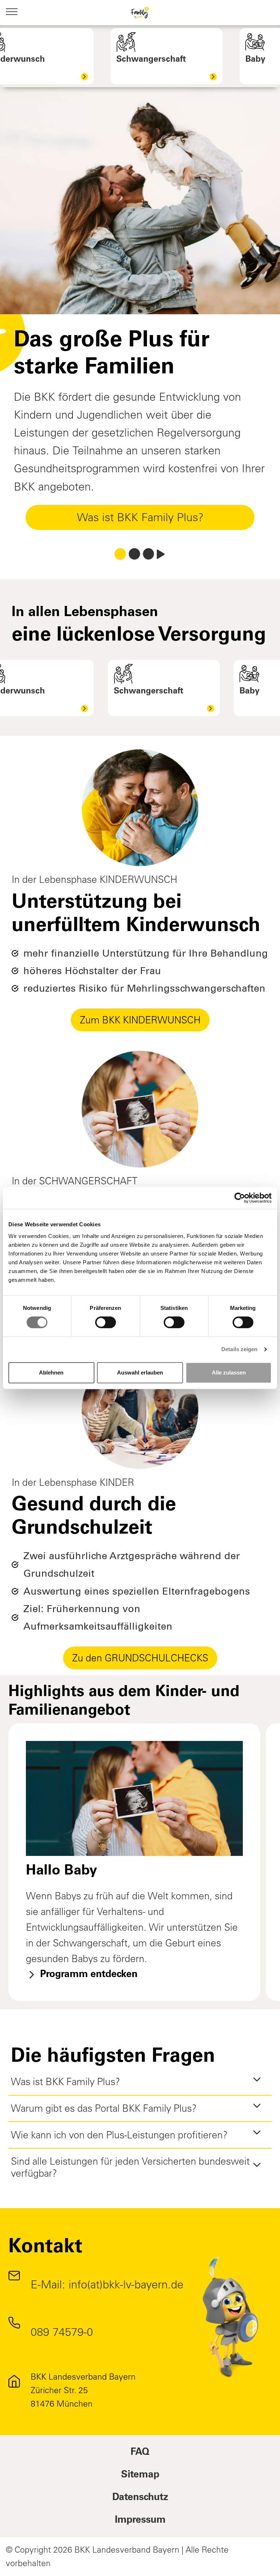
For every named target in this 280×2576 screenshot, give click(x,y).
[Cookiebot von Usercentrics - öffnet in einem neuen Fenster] (240, 1198)
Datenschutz (140, 2498)
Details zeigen (239, 1349)
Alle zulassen (229, 1372)
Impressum (140, 2521)
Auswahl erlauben (140, 1372)
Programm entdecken (87, 1975)
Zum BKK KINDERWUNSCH (140, 1020)
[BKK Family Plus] (140, 13)
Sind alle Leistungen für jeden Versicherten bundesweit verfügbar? (130, 2167)
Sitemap (140, 2475)
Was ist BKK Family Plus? (140, 517)
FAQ (140, 2453)
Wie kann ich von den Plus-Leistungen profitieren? (119, 2135)
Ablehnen (51, 1372)
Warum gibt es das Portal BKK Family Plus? (104, 2108)
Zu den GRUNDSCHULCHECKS (140, 1658)
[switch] (106, 1322)
